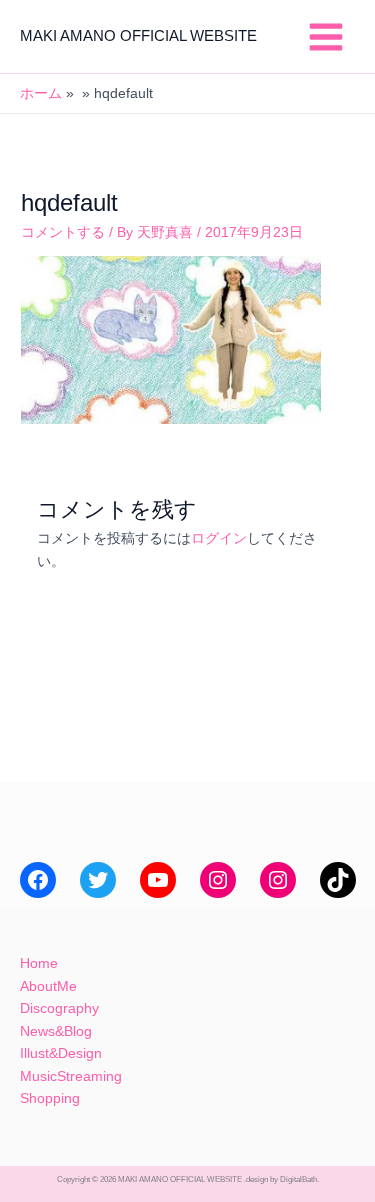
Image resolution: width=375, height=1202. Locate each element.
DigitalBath (298, 1179)
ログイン (219, 538)
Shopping (50, 1098)
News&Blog (56, 1031)
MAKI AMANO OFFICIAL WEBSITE (138, 36)
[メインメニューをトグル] (326, 36)
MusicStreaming (71, 1076)
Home (39, 963)
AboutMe (48, 986)
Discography (59, 1008)
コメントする (63, 232)
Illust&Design (61, 1053)
